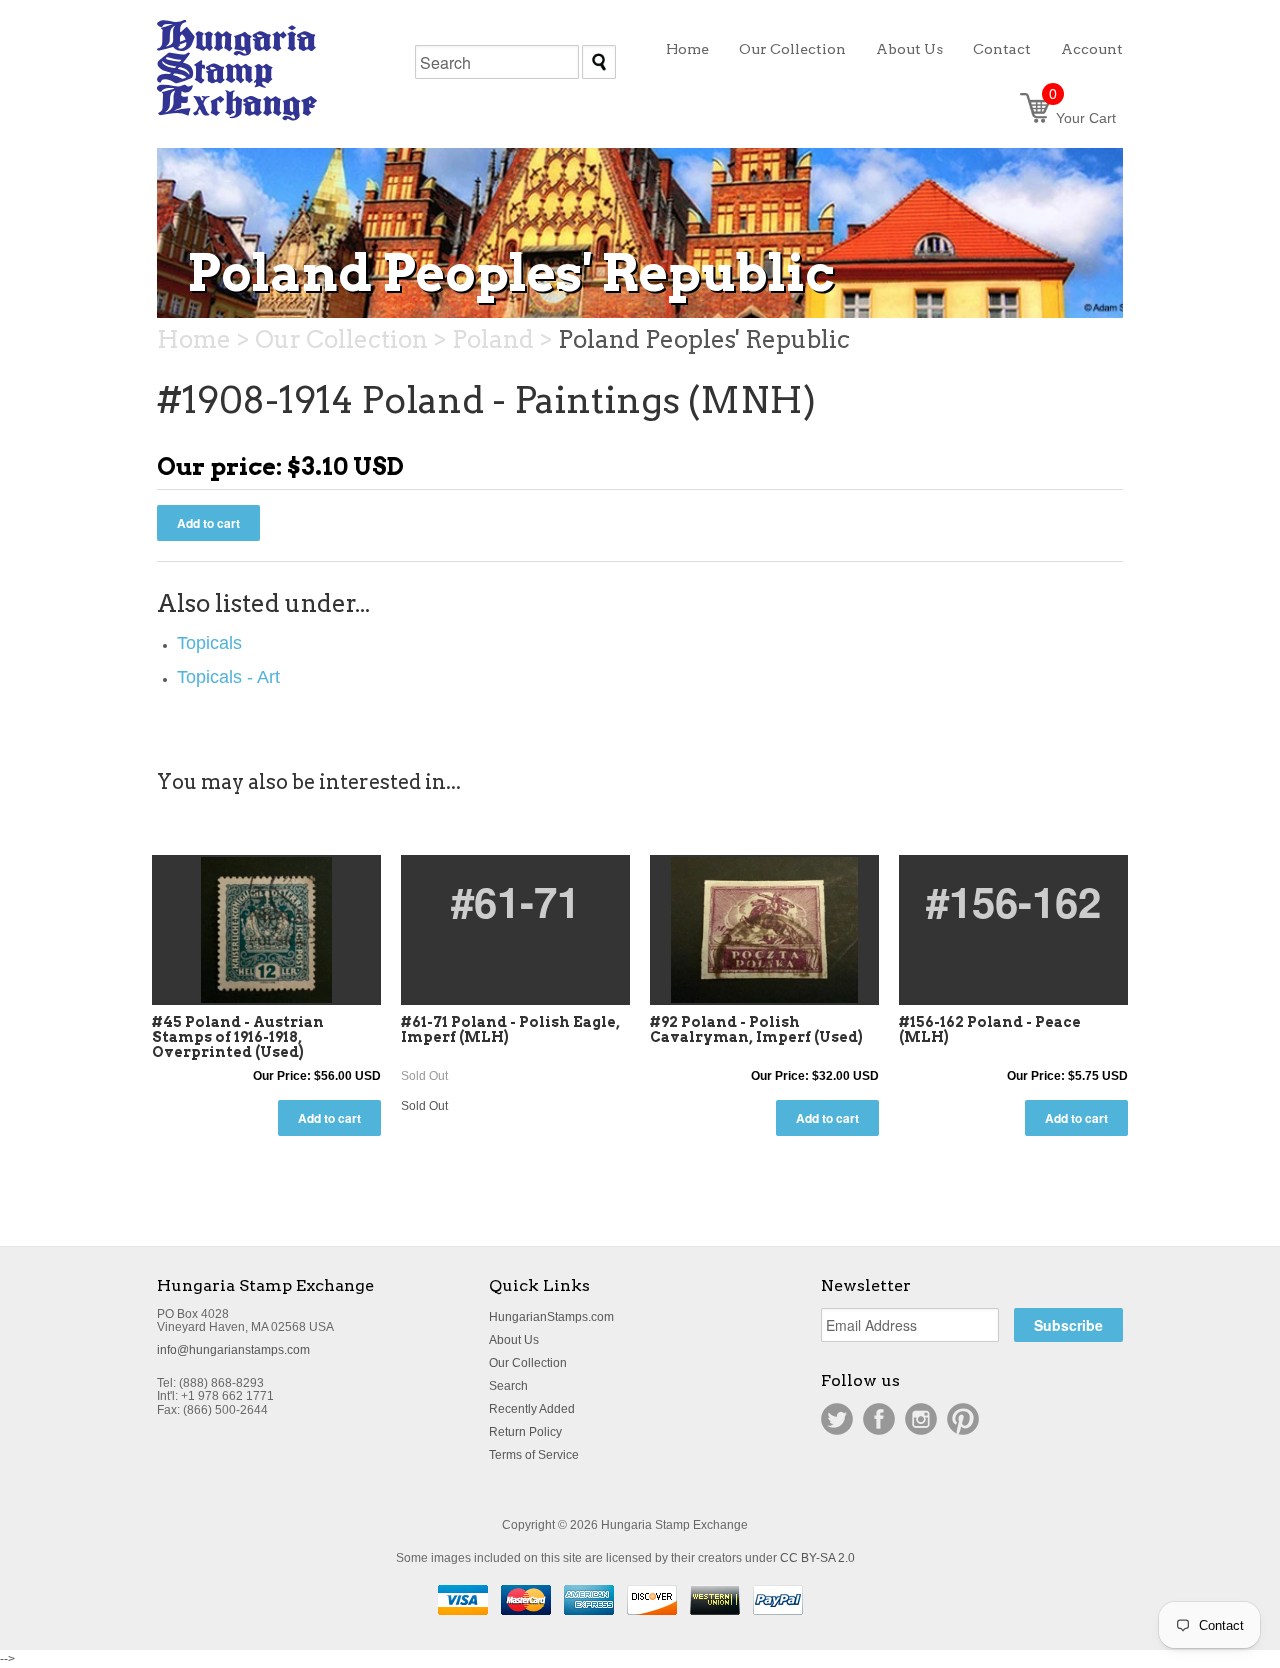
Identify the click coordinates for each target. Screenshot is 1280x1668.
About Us (514, 1340)
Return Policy (525, 1432)
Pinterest (963, 1419)
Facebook (879, 1419)
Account (1092, 49)
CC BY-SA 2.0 (817, 1558)
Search (508, 1386)
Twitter (837, 1419)
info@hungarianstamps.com (233, 1350)
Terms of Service (534, 1455)
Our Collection (528, 1363)
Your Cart (1082, 118)
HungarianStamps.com (551, 1317)
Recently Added (532, 1409)
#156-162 (1013, 901)
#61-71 (515, 901)
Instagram (921, 1419)
